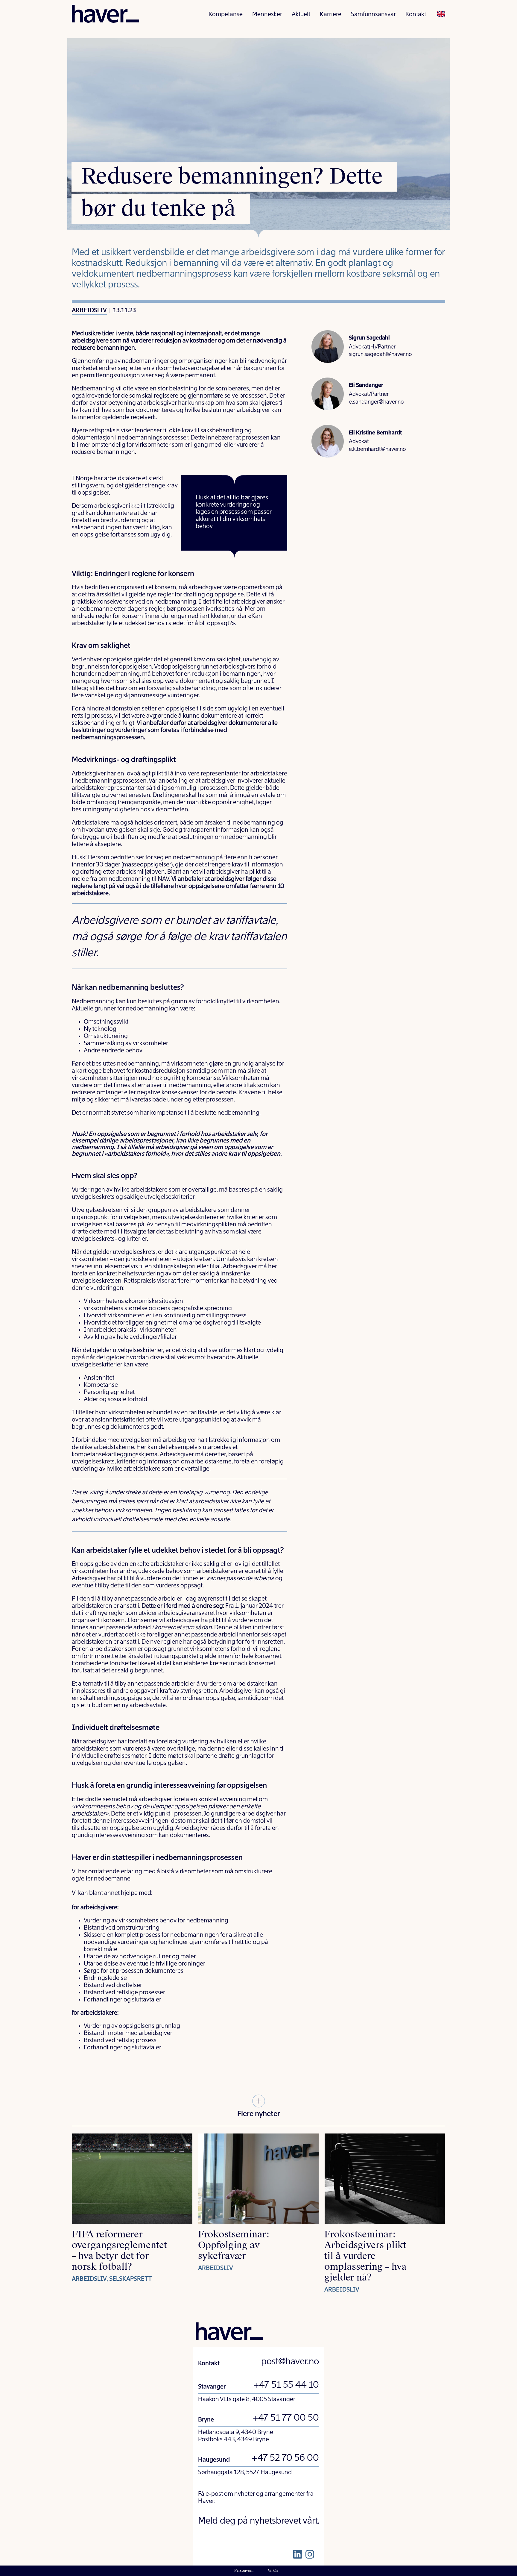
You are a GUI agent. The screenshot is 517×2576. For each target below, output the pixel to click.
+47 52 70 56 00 (285, 2458)
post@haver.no (290, 2362)
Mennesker (267, 15)
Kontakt (416, 15)
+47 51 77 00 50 (286, 2418)
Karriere (331, 15)
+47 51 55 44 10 (286, 2385)
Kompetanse (226, 15)
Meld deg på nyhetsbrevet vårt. (259, 2521)
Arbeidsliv (89, 311)
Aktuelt (301, 15)
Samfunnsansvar (373, 15)
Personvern (244, 2571)
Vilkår (273, 2571)
